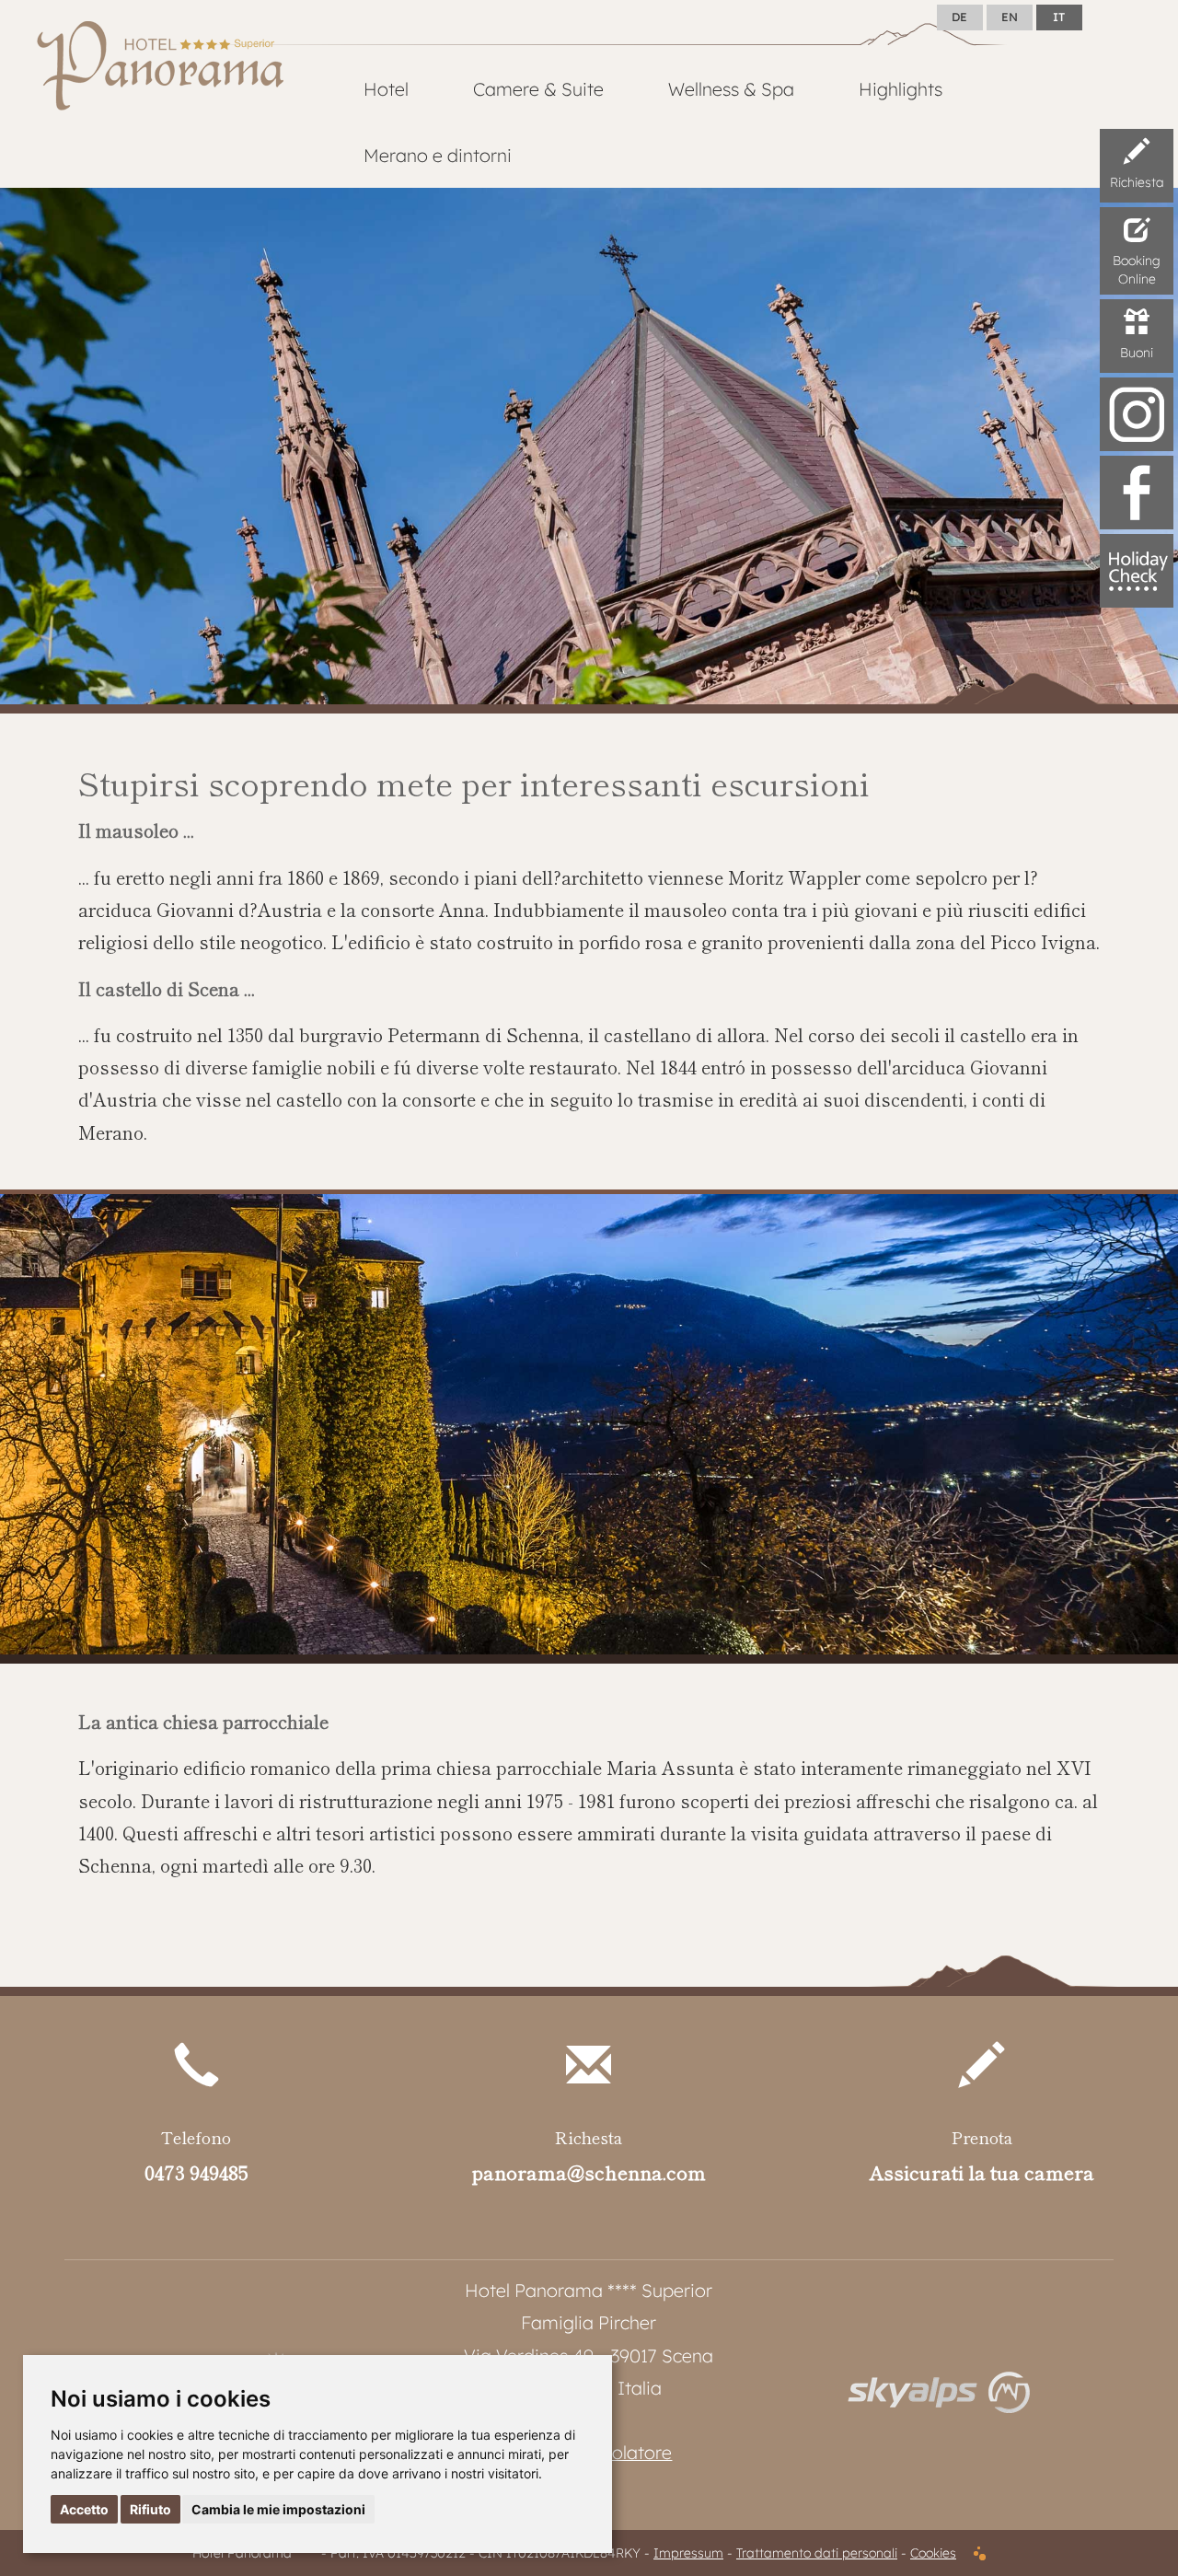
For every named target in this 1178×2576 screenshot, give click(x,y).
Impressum (688, 2553)
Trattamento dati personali (817, 2553)
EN (1010, 17)
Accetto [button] (84, 2509)
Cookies (933, 2553)
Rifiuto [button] (150, 2509)
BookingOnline (1137, 270)
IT (1059, 17)
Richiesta (1137, 182)
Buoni (1137, 353)
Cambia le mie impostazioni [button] (278, 2509)
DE (959, 17)
